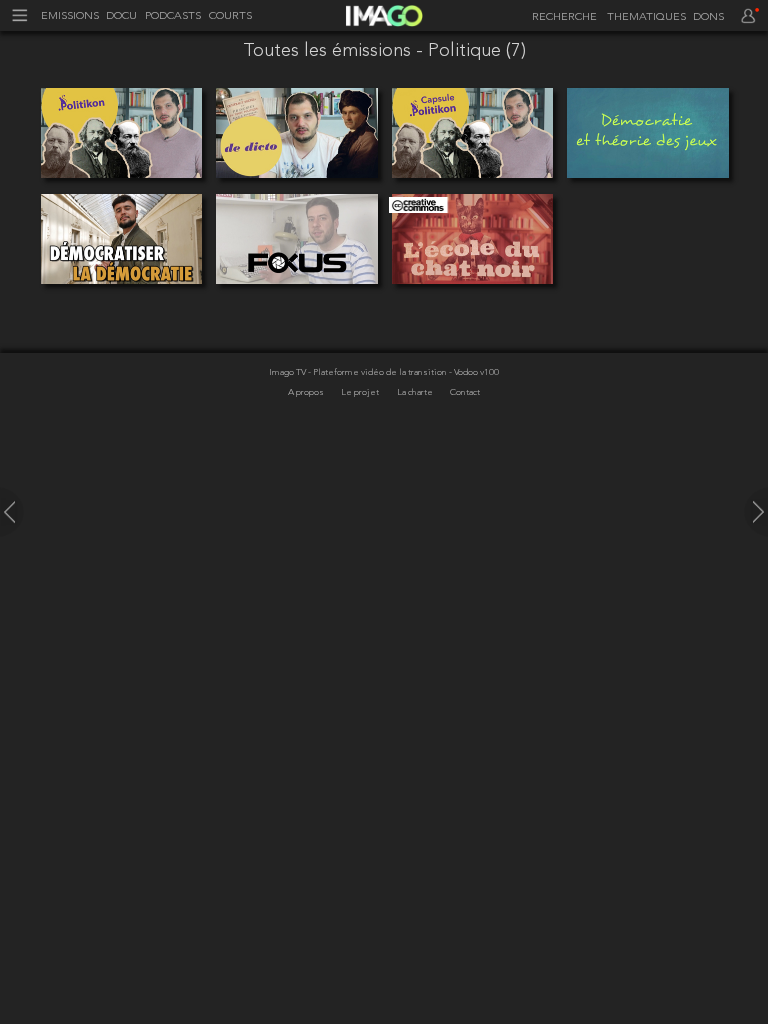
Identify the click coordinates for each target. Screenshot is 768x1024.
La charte (416, 392)
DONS (708, 17)
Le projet (361, 392)
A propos (307, 392)
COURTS (230, 16)
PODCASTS (173, 16)
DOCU (121, 16)
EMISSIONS (70, 16)
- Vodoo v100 (474, 372)
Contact (465, 392)
